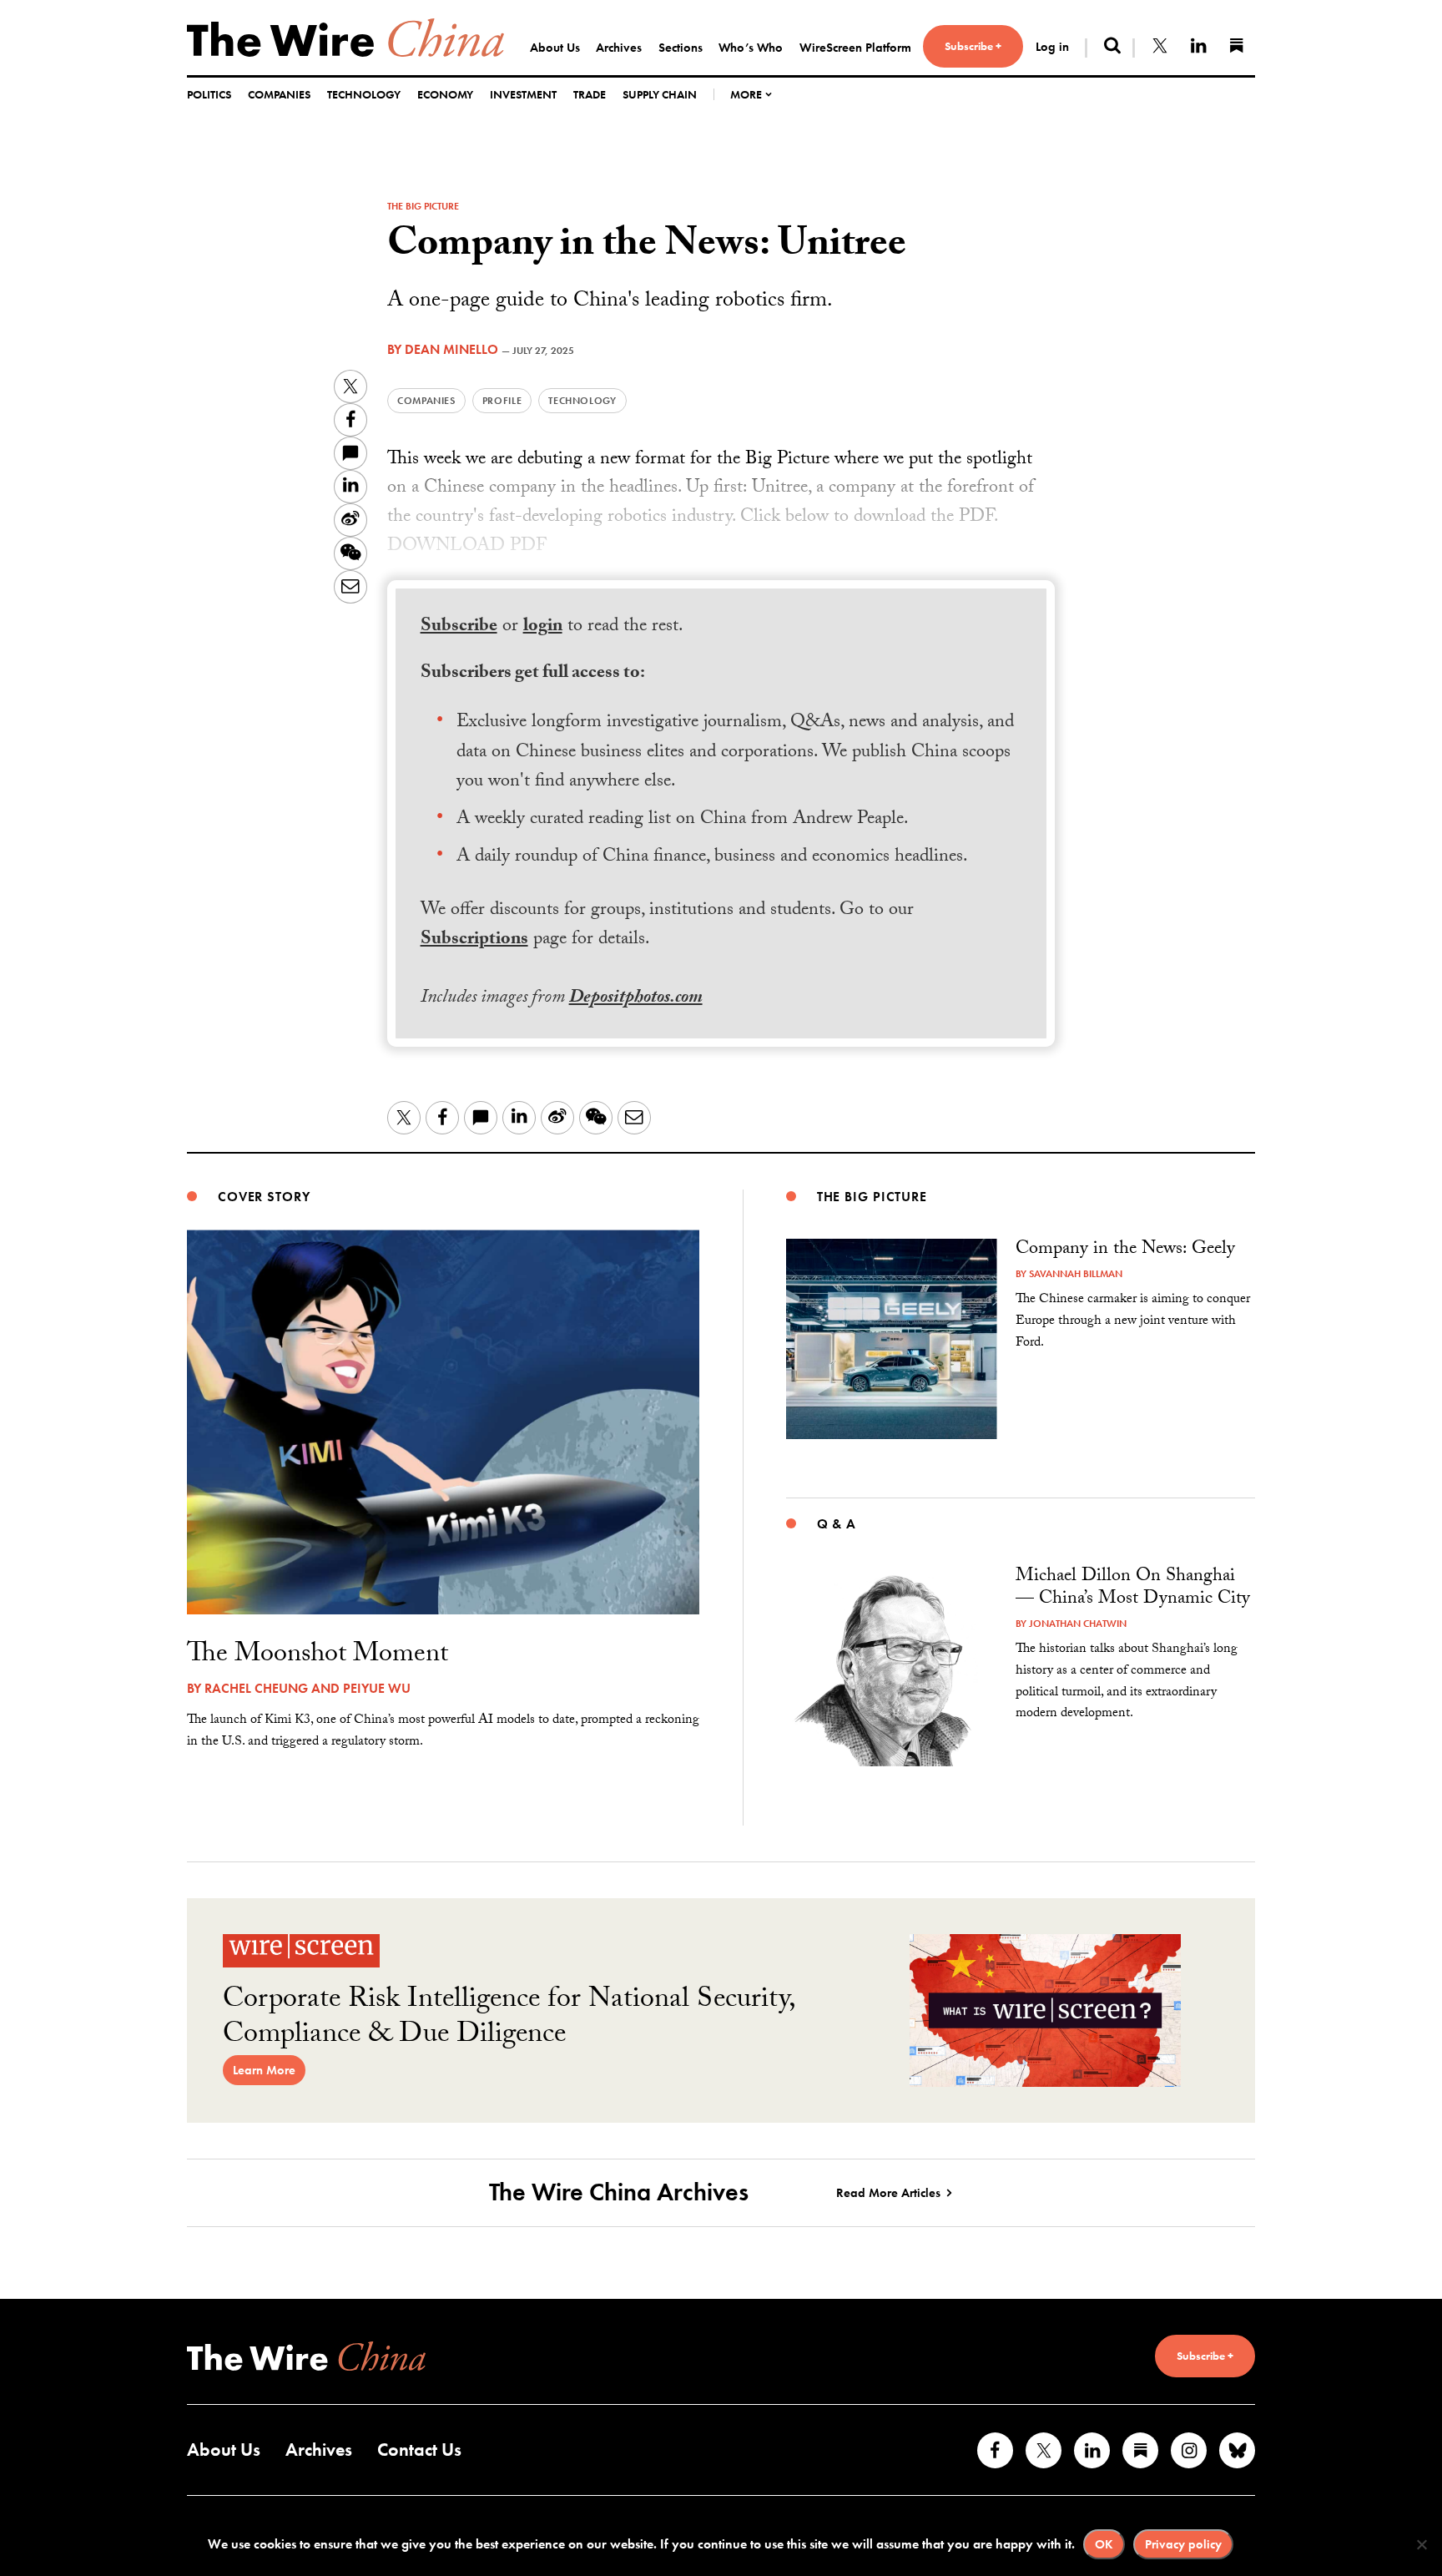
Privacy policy (1183, 2544)
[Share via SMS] (350, 453)
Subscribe (459, 627)
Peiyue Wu (377, 1688)
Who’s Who (751, 48)
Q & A (837, 1524)
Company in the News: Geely (1125, 1250)
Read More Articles (888, 2193)
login (543, 627)
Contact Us (419, 2450)
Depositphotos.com (636, 999)
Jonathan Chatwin (1078, 1624)
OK (1104, 2544)
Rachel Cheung (256, 1688)
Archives (619, 48)
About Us (555, 48)
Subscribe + (973, 46)
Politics (209, 94)
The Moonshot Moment (318, 1656)
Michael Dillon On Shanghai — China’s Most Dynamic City (1133, 1589)
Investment (523, 94)
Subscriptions (474, 940)
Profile (502, 401)
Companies (279, 94)
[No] (1421, 2544)
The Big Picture (423, 206)
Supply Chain (660, 94)
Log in (1052, 47)
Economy (445, 94)
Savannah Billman (1076, 1274)
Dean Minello (451, 349)
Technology (364, 94)
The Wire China (345, 38)
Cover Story (264, 1197)
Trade (590, 94)
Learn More (264, 2070)
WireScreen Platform (855, 48)
